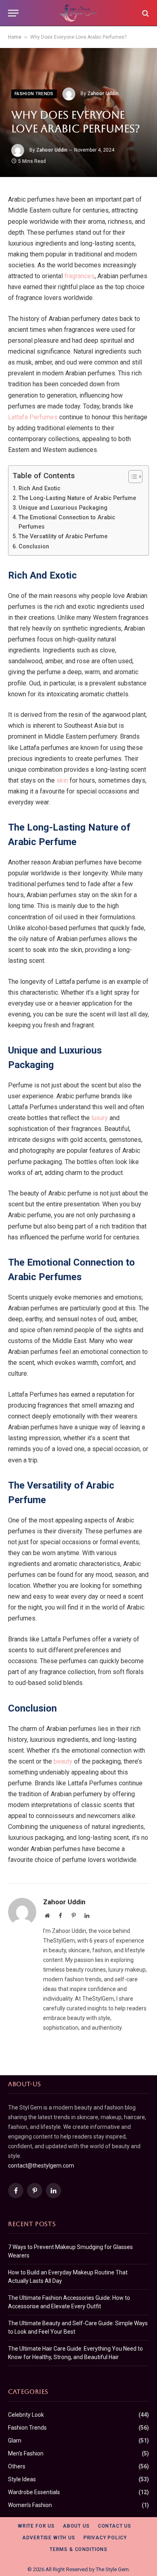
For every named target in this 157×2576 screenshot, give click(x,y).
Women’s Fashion (30, 2505)
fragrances (80, 276)
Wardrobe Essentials (34, 2492)
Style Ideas (22, 2479)
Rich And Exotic (39, 488)
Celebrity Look (26, 2415)
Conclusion (34, 547)
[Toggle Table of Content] (131, 477)
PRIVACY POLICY (105, 2538)
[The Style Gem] (79, 13)
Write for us (36, 2526)
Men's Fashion (26, 2453)
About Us (76, 2526)
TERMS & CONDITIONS (78, 2549)
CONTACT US (115, 2526)
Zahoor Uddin (103, 94)
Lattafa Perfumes (33, 417)
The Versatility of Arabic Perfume (63, 536)
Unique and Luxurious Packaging (63, 508)
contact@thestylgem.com (41, 2166)
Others (17, 2466)
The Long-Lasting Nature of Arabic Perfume (77, 498)
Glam (15, 2441)
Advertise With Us (49, 2538)
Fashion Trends (34, 94)
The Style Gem (112, 2569)
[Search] (145, 13)
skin (62, 780)
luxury (100, 1118)
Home (15, 37)
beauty (63, 1761)
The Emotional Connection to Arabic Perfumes (67, 522)
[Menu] (13, 13)
